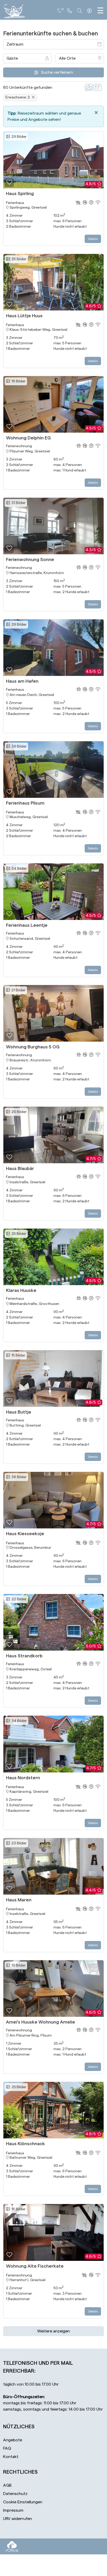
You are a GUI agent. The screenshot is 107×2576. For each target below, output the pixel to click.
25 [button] (18, 259)
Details (93, 239)
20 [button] (18, 1112)
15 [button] (18, 1355)
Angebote (13, 2440)
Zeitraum (15, 44)
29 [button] (18, 137)
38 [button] (18, 1477)
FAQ (7, 2448)
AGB (7, 2485)
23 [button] (18, 1843)
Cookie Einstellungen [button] (23, 2502)
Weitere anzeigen (53, 2331)
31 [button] (18, 503)
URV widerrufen (18, 2519)
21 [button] (18, 990)
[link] (70, 11)
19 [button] (18, 1965)
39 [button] (18, 746)
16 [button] (18, 381)
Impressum (13, 2510)
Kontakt (11, 2457)
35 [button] (18, 1234)
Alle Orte (67, 58)
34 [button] (18, 869)
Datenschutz (15, 2494)
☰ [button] (100, 11)
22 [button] (18, 1599)
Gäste (12, 58)
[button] (9, 183)
